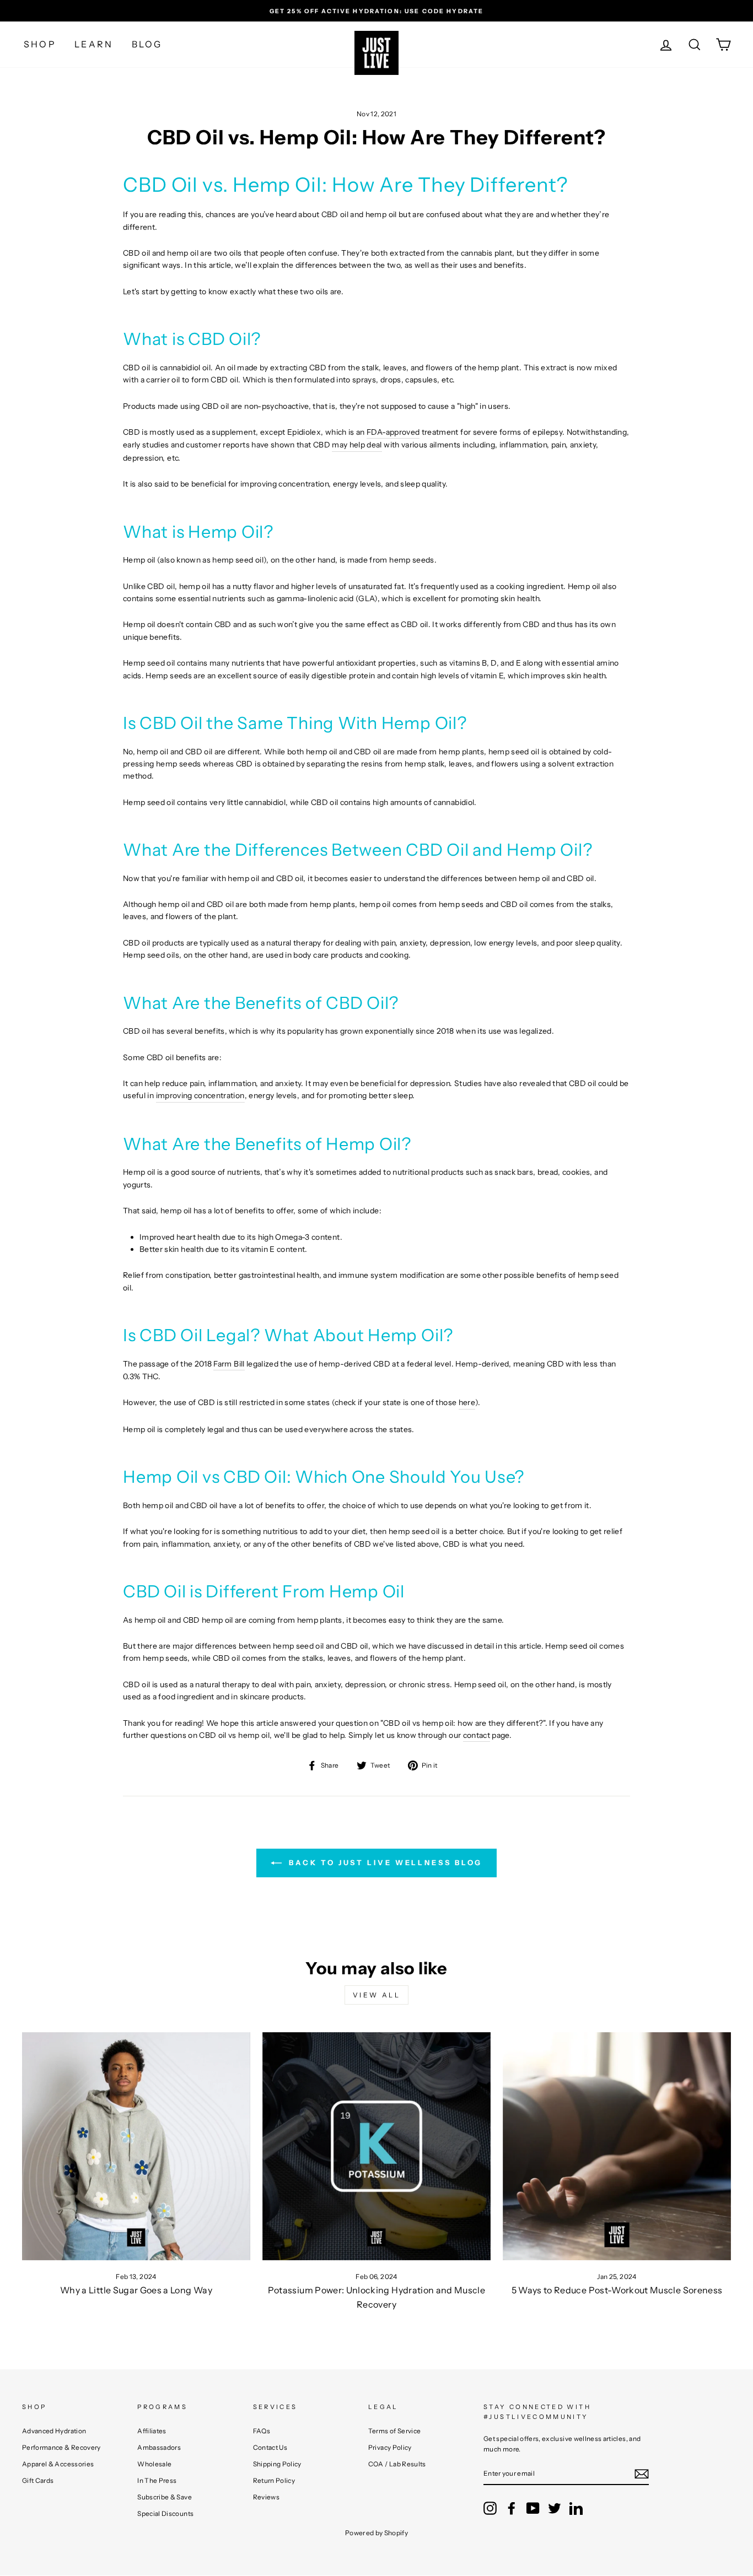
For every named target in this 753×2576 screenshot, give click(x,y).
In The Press (157, 2480)
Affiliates (152, 2431)
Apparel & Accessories (58, 2464)
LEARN (94, 44)
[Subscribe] (642, 2474)
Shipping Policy (277, 2464)
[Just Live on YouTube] (533, 2508)
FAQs (262, 2431)
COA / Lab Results (397, 2464)
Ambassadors (159, 2447)
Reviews (266, 2497)
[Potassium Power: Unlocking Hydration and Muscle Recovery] (376, 2146)
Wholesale (154, 2464)
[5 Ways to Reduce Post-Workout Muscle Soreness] (617, 2146)
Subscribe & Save (165, 2497)
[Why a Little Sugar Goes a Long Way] (136, 2146)
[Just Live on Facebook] (512, 2508)
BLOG (147, 44)
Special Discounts (165, 2513)
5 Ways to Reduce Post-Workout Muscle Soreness (617, 2290)
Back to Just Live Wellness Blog (384, 1862)
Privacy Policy (390, 2447)
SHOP (40, 44)
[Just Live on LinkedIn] (576, 2508)
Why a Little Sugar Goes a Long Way (136, 2290)
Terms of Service (395, 2431)
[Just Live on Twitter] (555, 2508)
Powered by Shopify (376, 2533)
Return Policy (274, 2480)
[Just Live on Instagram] (490, 2508)
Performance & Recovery (61, 2447)
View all (377, 1995)
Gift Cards (38, 2480)
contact (477, 1735)
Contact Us (270, 2447)
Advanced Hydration (54, 2431)
